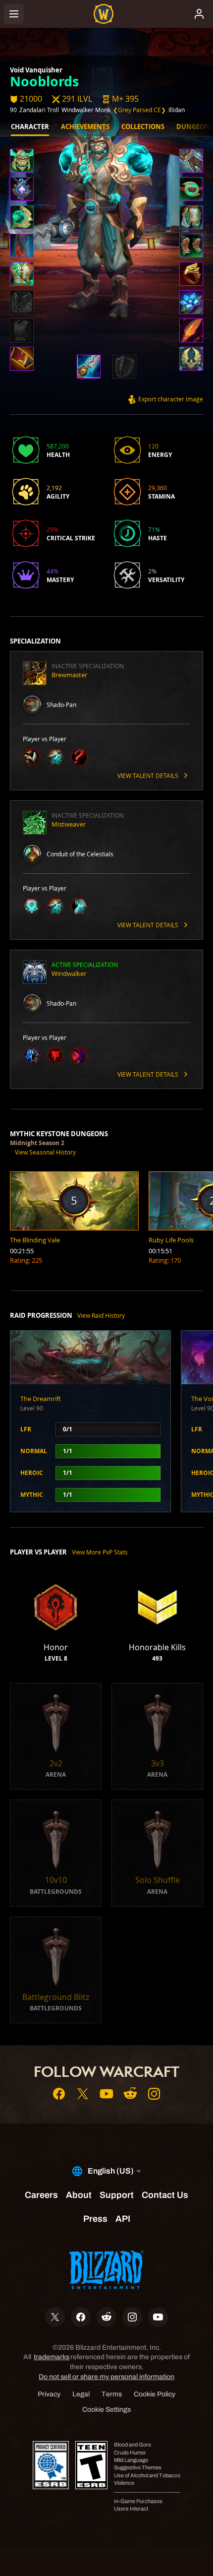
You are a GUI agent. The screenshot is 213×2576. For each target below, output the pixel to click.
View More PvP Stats (100, 1552)
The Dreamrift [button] (41, 1399)
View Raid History (101, 1315)
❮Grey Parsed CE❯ (139, 110)
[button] (120, 99)
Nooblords (44, 81)
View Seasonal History (45, 1152)
